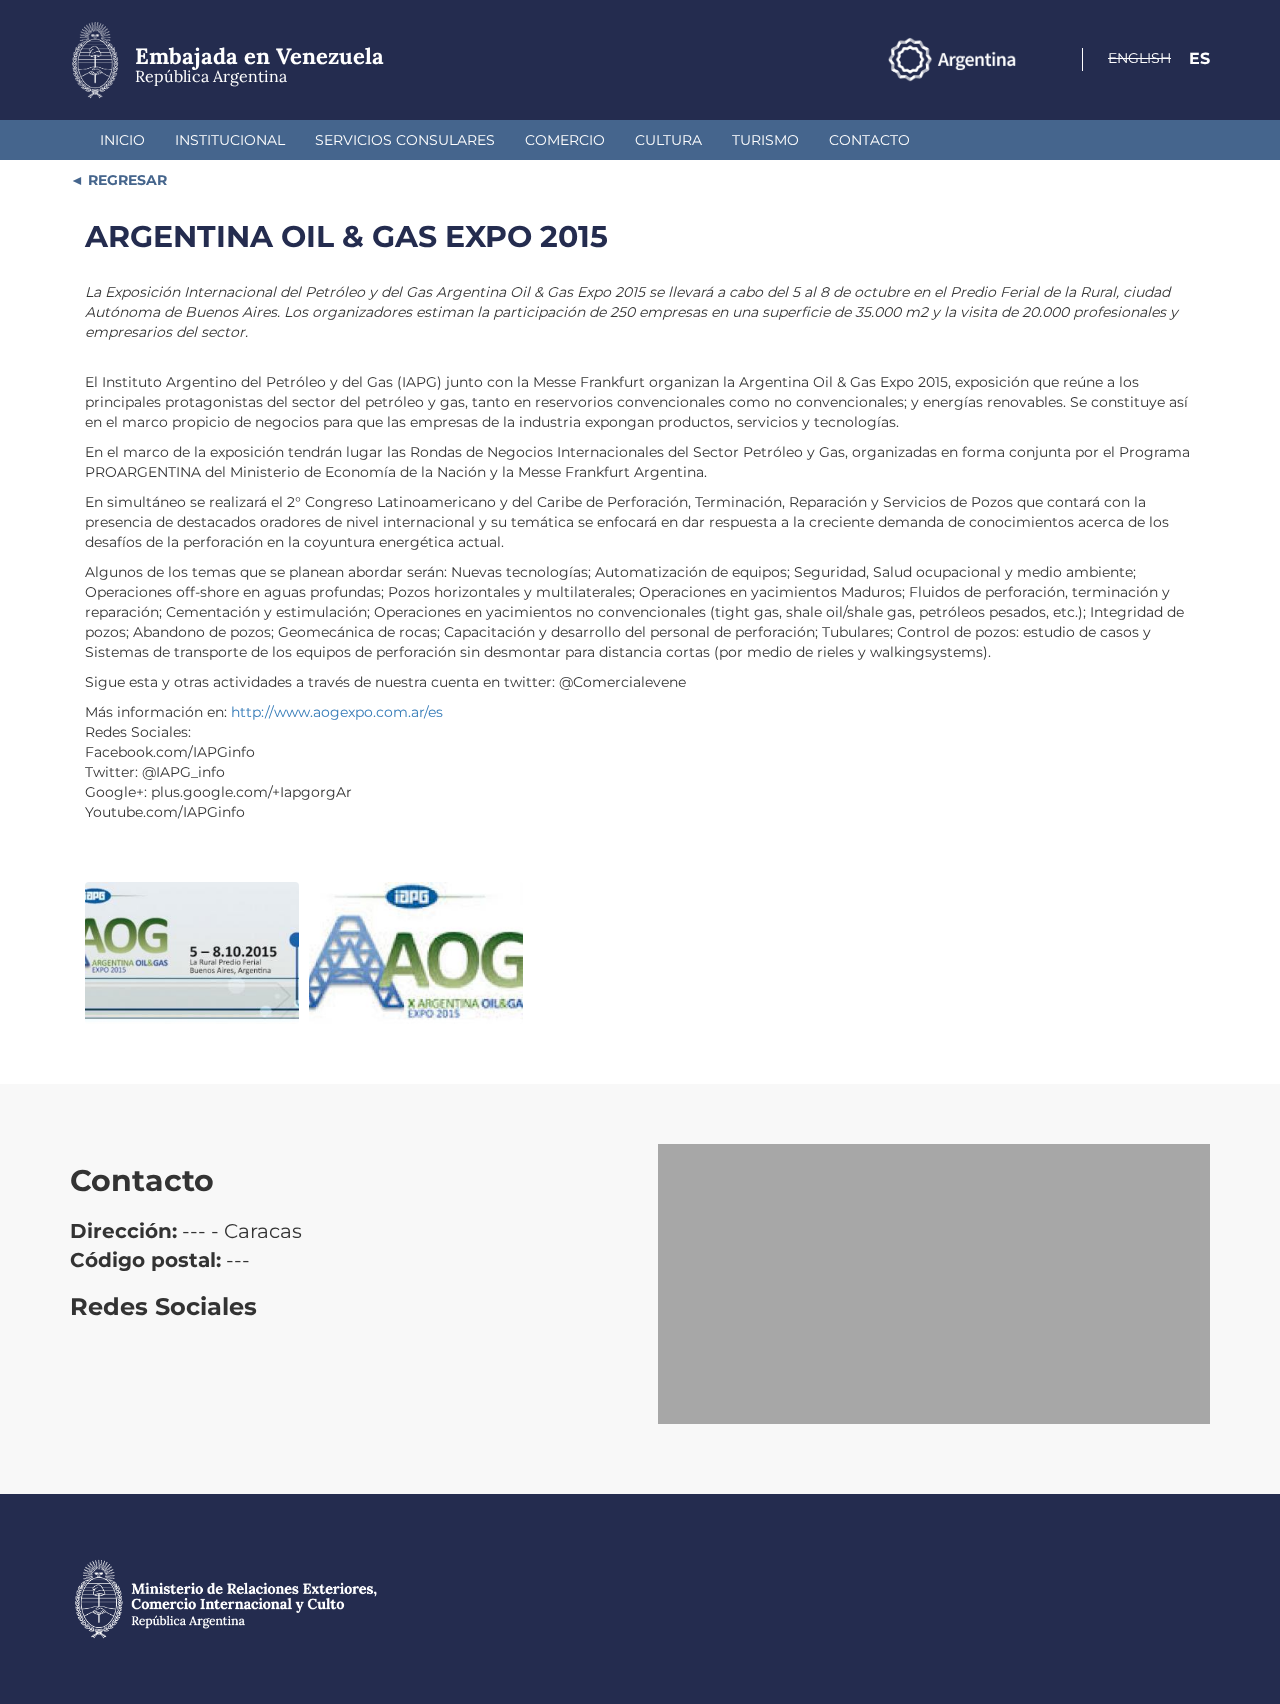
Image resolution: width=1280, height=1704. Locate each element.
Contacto (869, 140)
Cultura (668, 140)
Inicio (122, 140)
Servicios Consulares (405, 140)
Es (1199, 58)
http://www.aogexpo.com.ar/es (337, 712)
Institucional (230, 140)
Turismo (765, 140)
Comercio (565, 140)
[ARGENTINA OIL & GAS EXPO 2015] (192, 953)
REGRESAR (125, 180)
